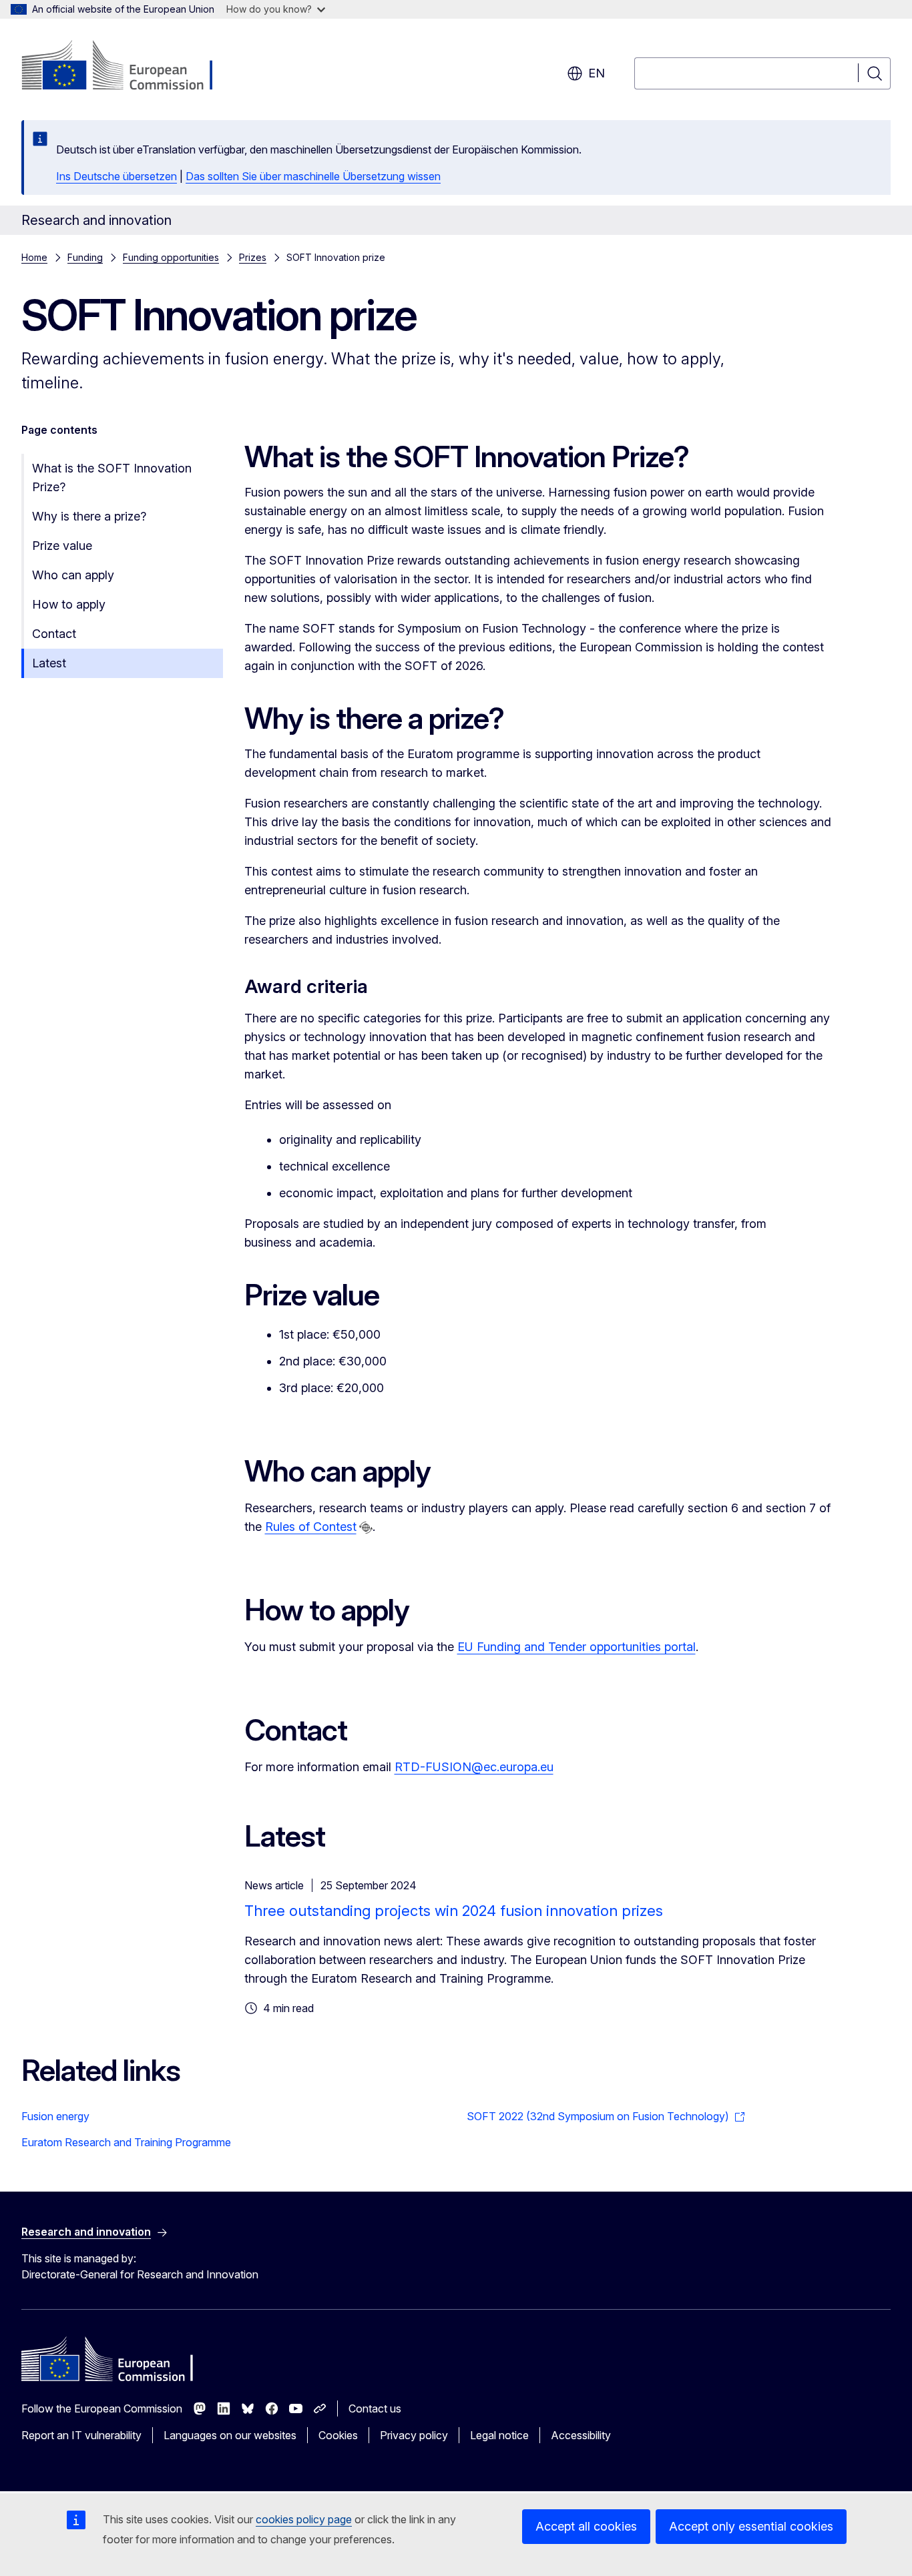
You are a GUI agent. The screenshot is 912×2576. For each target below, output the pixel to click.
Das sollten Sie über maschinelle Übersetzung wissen (313, 176)
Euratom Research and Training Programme (126, 2142)
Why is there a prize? (89, 516)
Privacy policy (414, 2435)
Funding (85, 257)
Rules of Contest (311, 1527)
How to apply (69, 604)
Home (34, 257)
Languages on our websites (230, 2435)
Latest (49, 663)
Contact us (375, 2408)
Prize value (62, 546)
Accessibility (581, 2435)
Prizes (253, 257)
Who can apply (73, 575)
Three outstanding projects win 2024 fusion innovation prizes (454, 1911)
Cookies (338, 2435)
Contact (54, 634)
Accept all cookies (586, 2526)
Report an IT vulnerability (81, 2435)
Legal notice (499, 2435)
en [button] (597, 73)
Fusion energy (55, 2116)
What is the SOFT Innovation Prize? (112, 477)
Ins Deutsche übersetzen (117, 176)
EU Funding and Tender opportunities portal (577, 1647)
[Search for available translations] (366, 1528)
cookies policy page (304, 2519)
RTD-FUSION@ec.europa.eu (474, 1767)
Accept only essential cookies (751, 2526)
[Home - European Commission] (129, 67)
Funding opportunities (171, 257)
